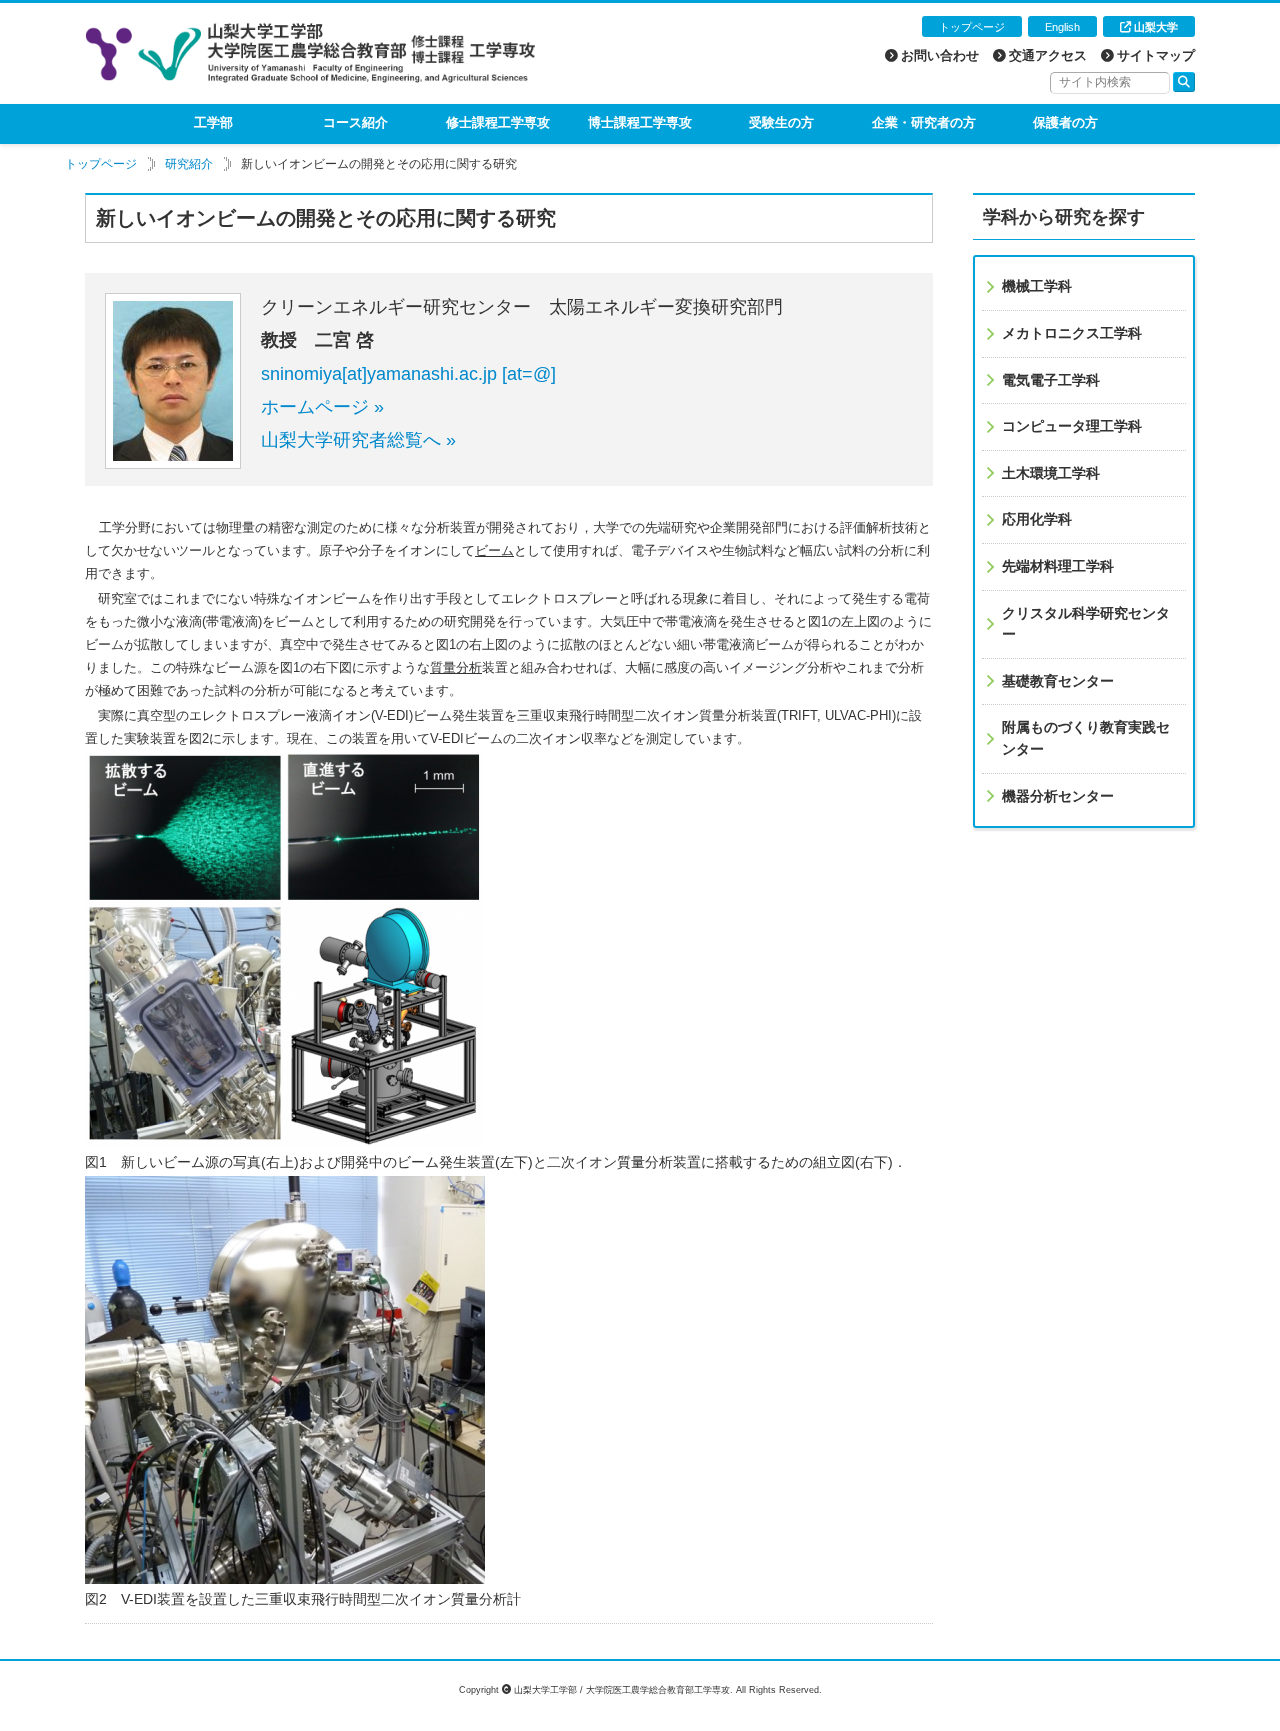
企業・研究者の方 (924, 122)
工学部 (213, 122)
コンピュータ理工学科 (1072, 426)
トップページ (972, 27)
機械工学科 (1037, 286)
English (1062, 27)
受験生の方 (781, 122)
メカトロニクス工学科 (1072, 333)
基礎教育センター (1058, 681)
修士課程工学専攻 (498, 122)
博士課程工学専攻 (640, 122)
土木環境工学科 (1051, 473)
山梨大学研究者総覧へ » (358, 440)
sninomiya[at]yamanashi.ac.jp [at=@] (408, 374)
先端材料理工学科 (1058, 566)
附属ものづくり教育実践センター (1086, 738)
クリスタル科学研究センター (1086, 624)
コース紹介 (355, 122)
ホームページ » (322, 407)
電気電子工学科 (1051, 380)
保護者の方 (1065, 122)
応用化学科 (1037, 519)
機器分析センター (1058, 796)
